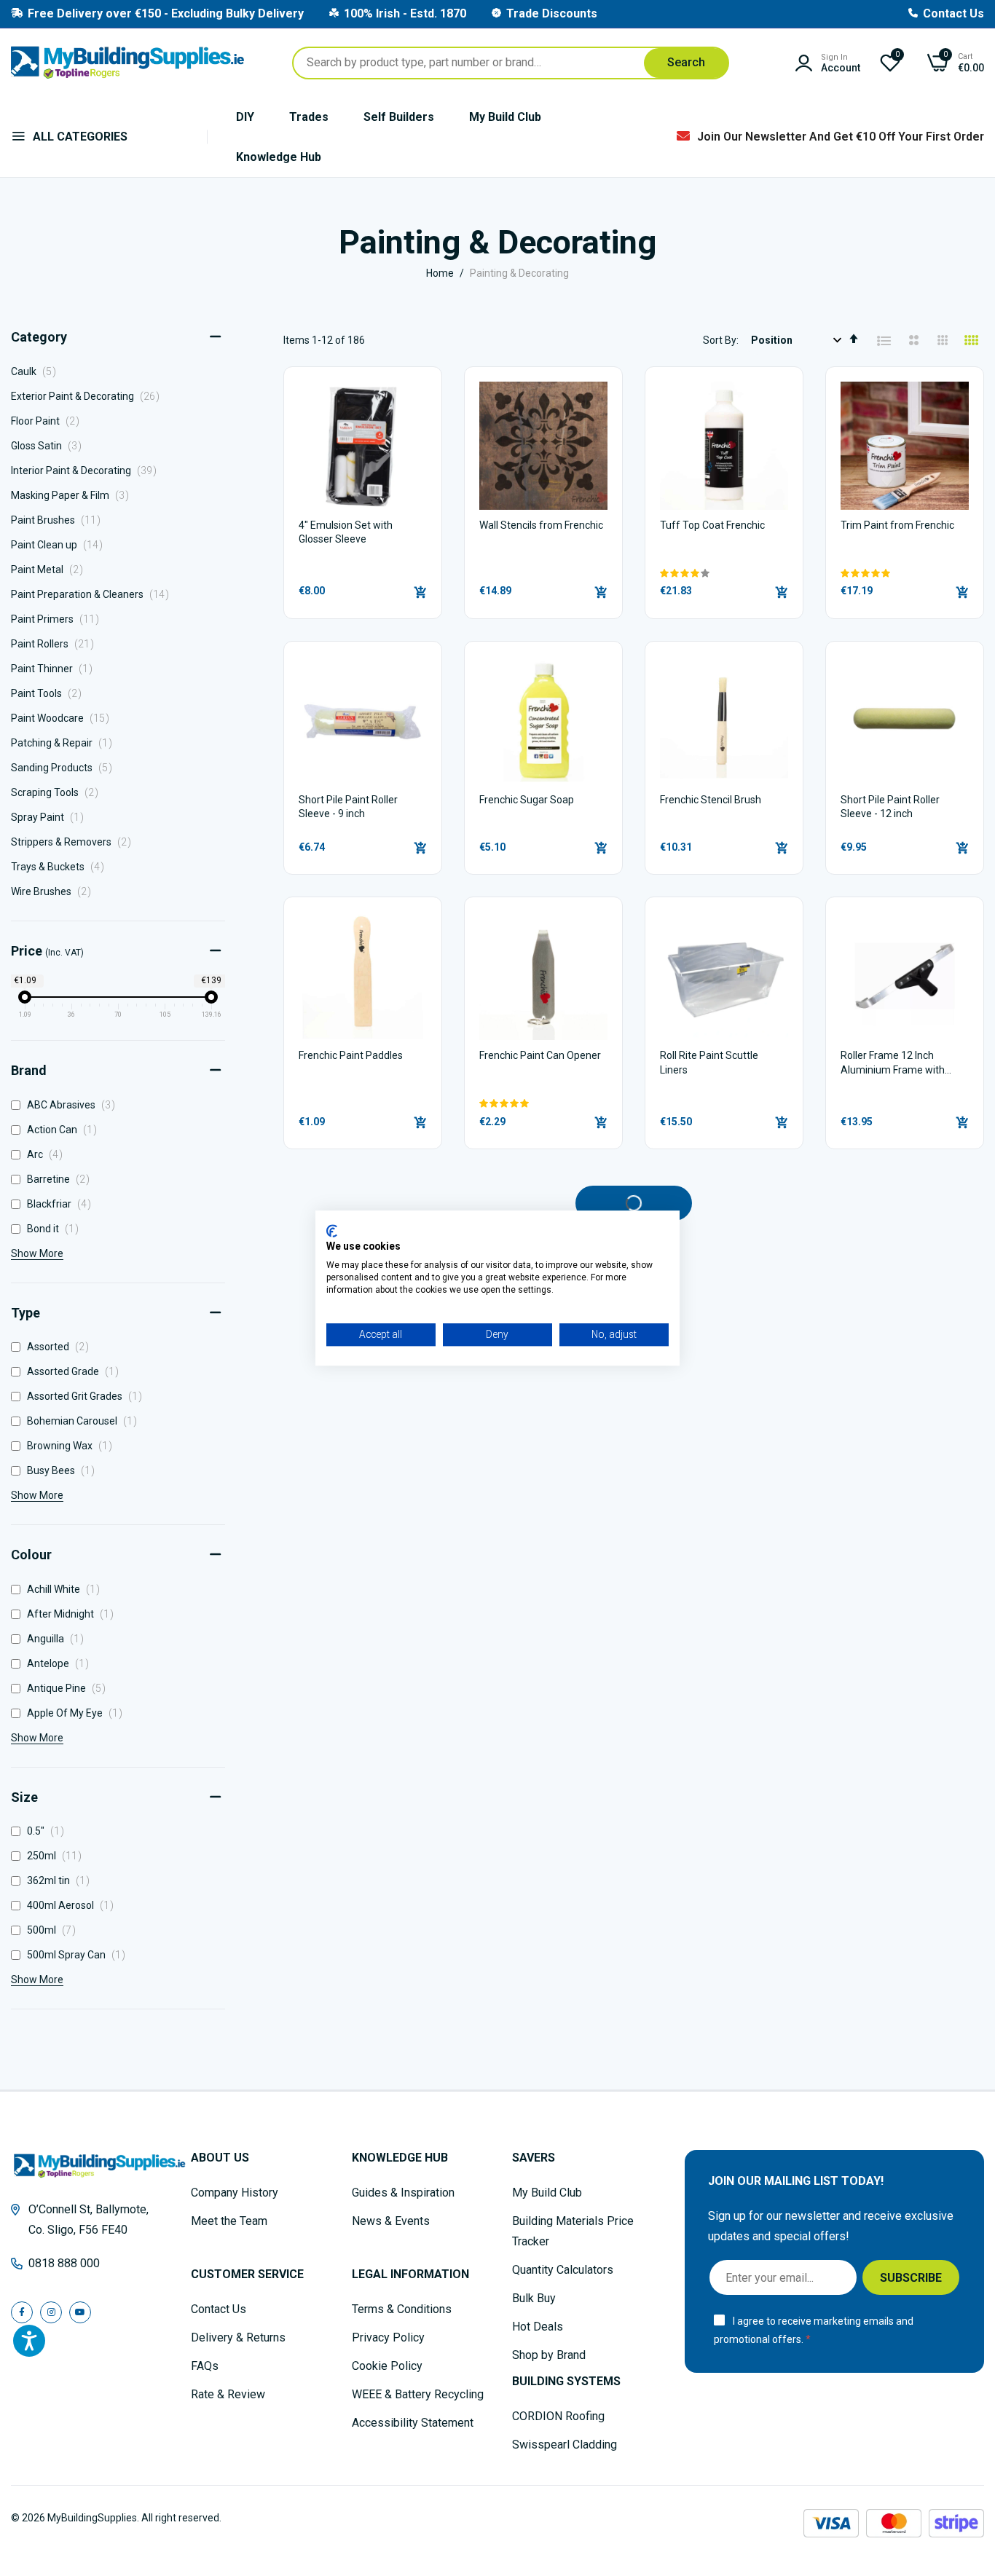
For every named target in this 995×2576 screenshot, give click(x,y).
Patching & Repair (66, 743)
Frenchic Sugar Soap (527, 800)
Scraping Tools (59, 792)
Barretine (61, 1179)
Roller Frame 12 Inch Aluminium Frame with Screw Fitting (893, 1064)
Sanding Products (66, 768)
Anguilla (58, 1639)
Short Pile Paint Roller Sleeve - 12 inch (890, 807)
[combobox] (511, 63)
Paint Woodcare (64, 718)
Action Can (65, 1130)
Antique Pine (69, 1688)
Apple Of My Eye (78, 1713)
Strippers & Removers (75, 842)
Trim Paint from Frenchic (897, 525)
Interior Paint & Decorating (88, 470)
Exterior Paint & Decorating (89, 396)
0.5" (48, 1831)
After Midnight (73, 1614)
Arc (48, 1154)
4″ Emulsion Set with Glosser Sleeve (346, 532)
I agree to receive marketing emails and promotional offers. (814, 2330)
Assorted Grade (76, 1371)
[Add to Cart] (420, 592)
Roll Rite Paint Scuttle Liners (709, 1063)
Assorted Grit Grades (87, 1396)
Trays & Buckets (62, 867)
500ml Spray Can (79, 1955)
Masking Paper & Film (74, 495)
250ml (57, 1856)
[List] (884, 341)
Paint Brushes (60, 520)
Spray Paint (51, 817)
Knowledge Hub (279, 157)
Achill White (66, 1589)
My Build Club (505, 117)
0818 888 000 (64, 2263)
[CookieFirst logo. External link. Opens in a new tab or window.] (332, 1231)
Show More (37, 1253)
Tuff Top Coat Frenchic (712, 525)
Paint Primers (59, 619)
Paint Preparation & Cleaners (94, 594)
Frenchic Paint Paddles (351, 1055)
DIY (245, 117)
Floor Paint (49, 421)
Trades (309, 117)
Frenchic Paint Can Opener (540, 1055)
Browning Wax (72, 1446)
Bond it (56, 1229)
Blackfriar (62, 1204)
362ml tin (61, 1880)
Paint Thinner (56, 669)
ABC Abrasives (74, 1105)
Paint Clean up (61, 545)
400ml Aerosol (73, 1905)
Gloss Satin (50, 446)
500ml (54, 1930)
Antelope (61, 1663)
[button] (724, 573)
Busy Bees (64, 1470)
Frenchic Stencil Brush (711, 800)
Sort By (720, 340)
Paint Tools (50, 693)
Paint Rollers (56, 644)
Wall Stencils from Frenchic (541, 525)
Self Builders (399, 117)
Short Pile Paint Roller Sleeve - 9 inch (348, 807)
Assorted (61, 1347)
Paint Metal (51, 570)
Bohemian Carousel (85, 1421)
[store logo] (127, 63)
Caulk (38, 371)
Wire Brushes (55, 891)
